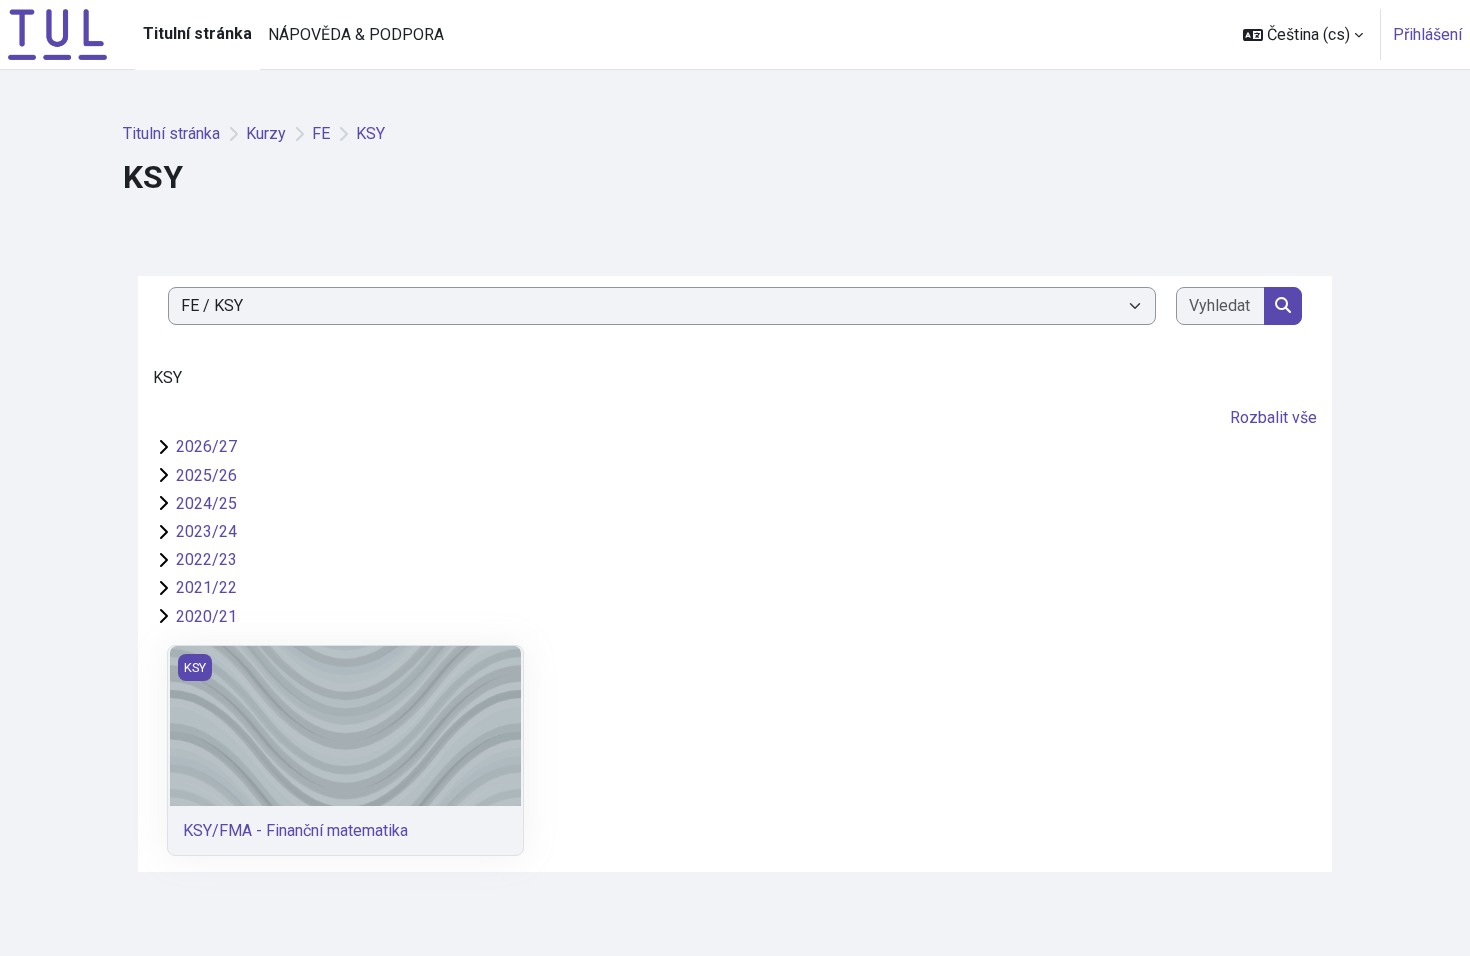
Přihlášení (1427, 34)
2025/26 (206, 475)
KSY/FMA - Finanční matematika (295, 830)
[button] (1303, 34)
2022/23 (206, 559)
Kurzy (266, 133)
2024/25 (206, 503)
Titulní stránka (171, 133)
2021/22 (206, 587)
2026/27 (206, 446)
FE (321, 133)
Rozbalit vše (1273, 417)
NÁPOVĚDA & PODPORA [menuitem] (356, 34)
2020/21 (206, 616)
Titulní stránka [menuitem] (197, 33)
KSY (370, 133)
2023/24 (206, 531)
